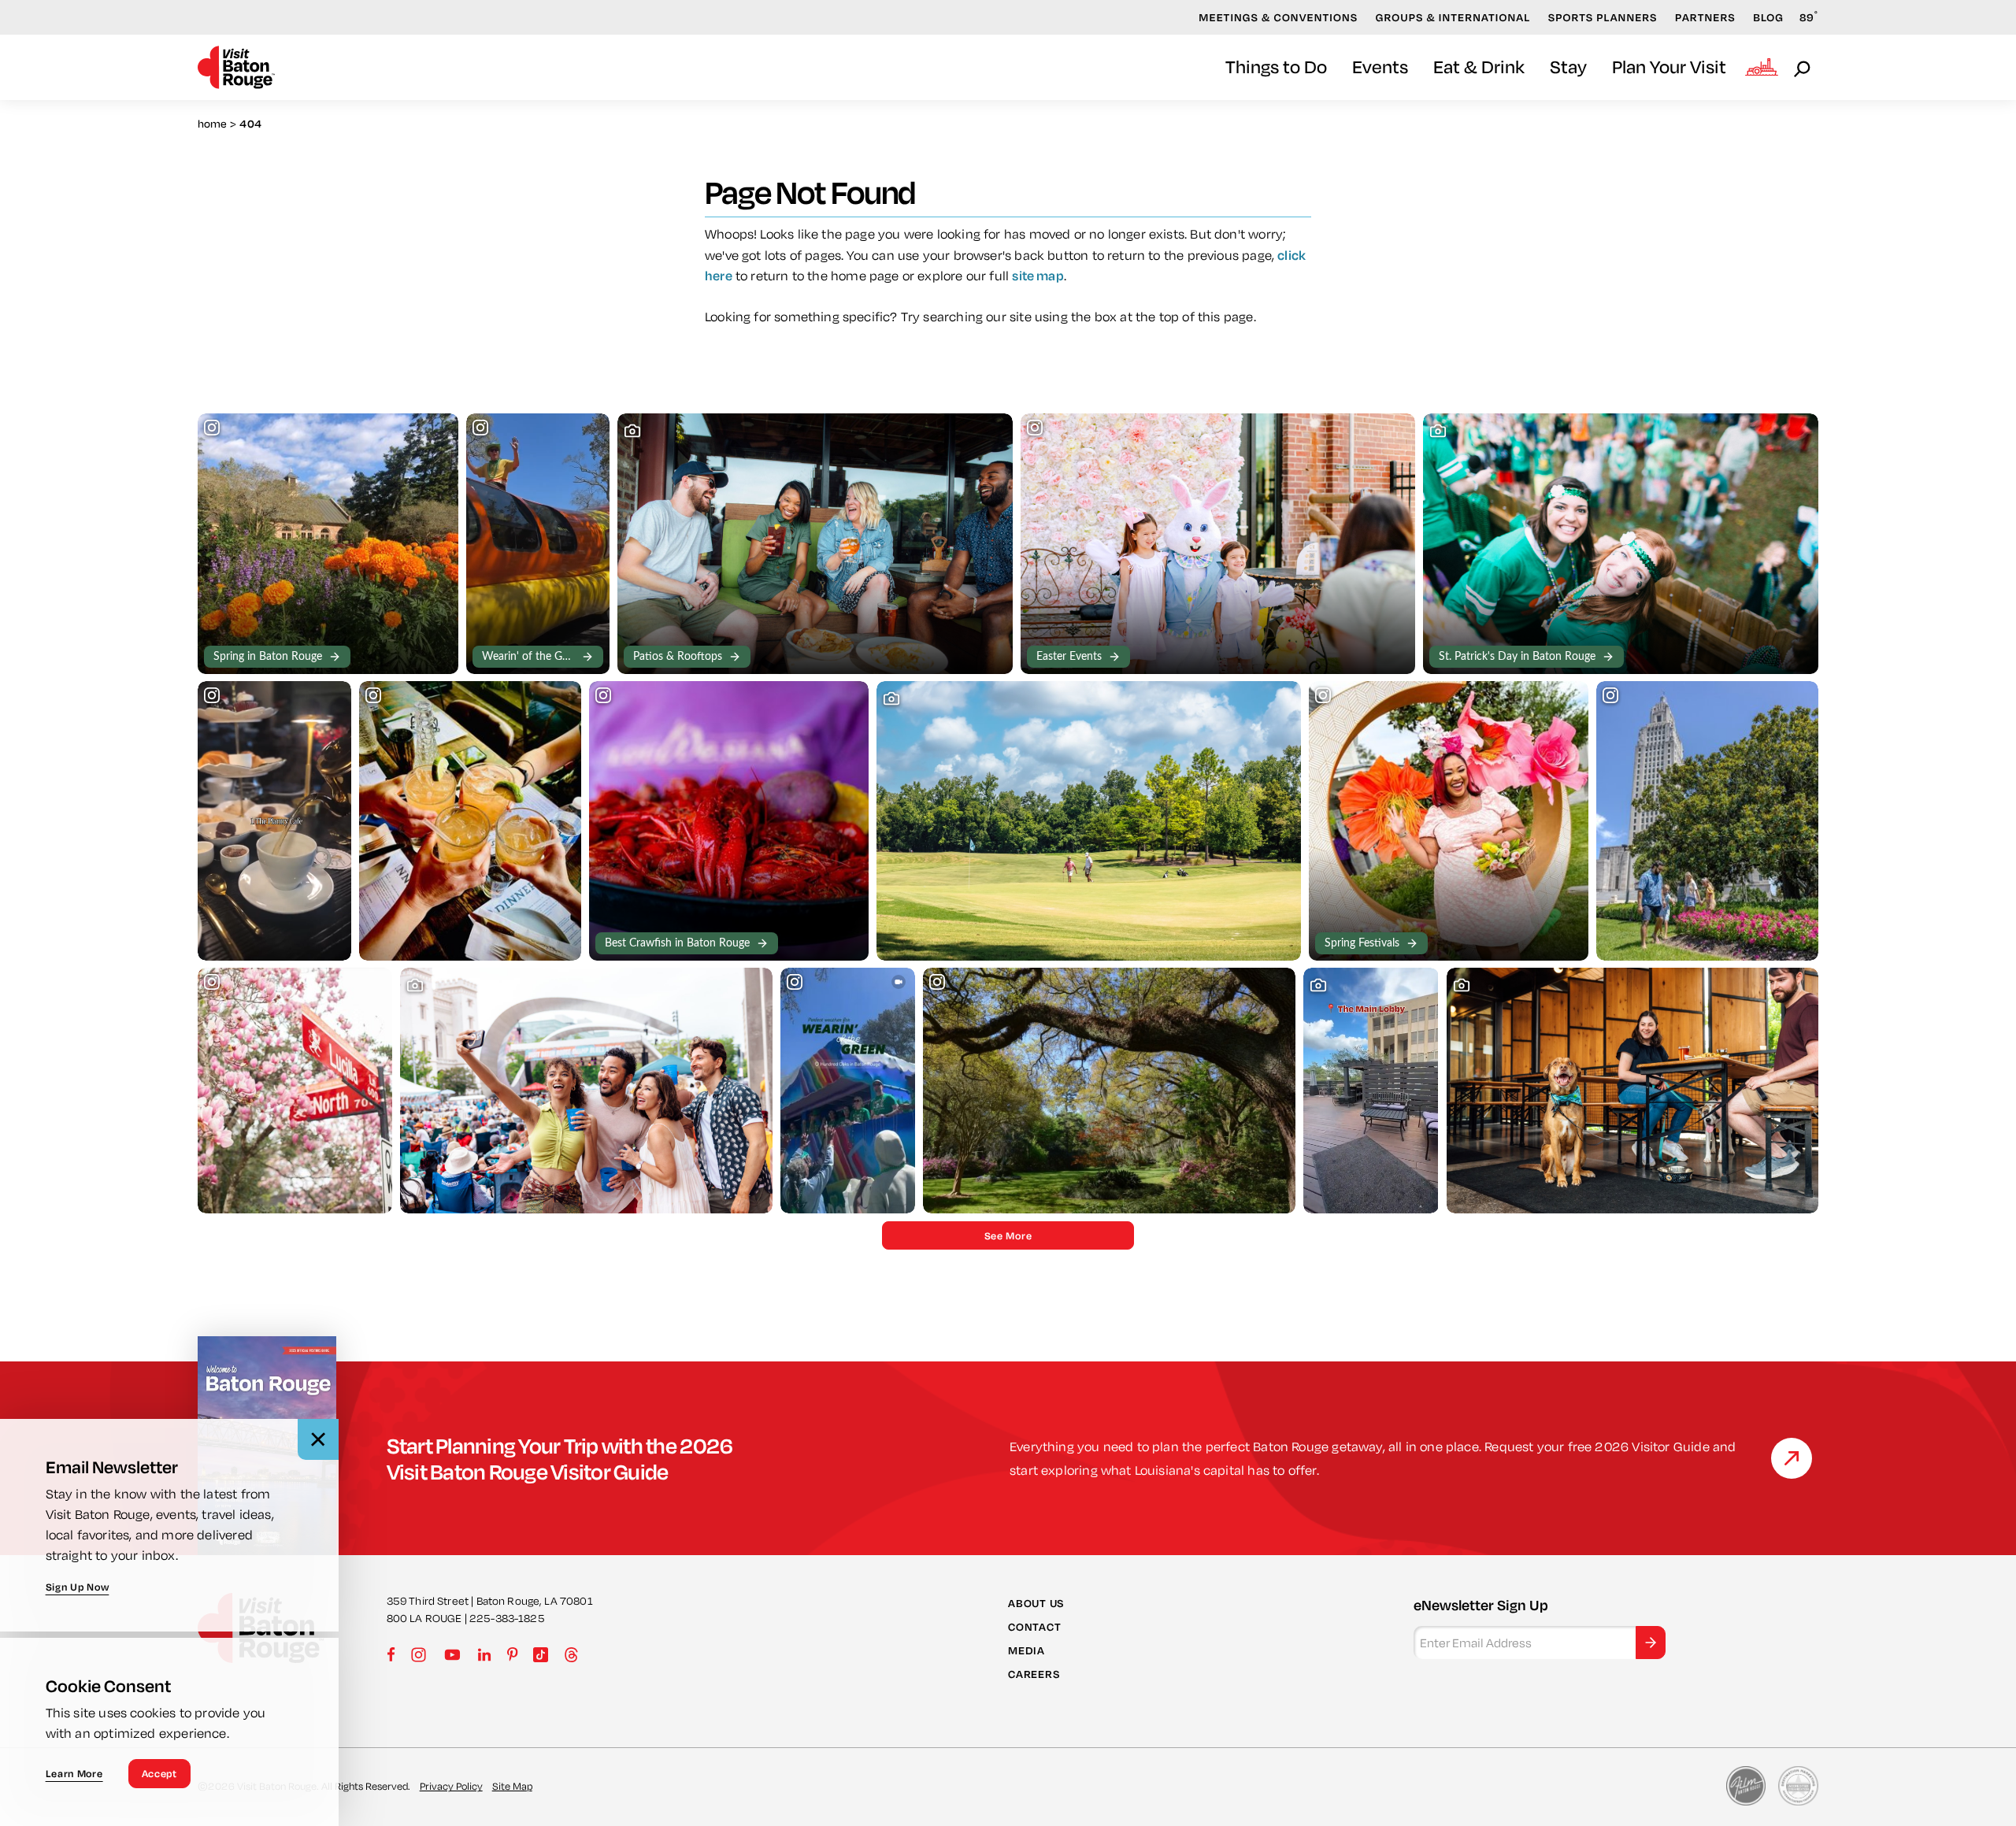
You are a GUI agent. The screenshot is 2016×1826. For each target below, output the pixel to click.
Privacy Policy (451, 1786)
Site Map (512, 1786)
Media (1027, 1650)
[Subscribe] (1651, 1643)
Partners (1705, 17)
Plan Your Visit (1669, 67)
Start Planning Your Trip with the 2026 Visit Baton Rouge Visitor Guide (560, 1458)
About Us (1036, 1602)
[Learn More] (1792, 1458)
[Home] (236, 67)
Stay (1568, 67)
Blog (1768, 17)
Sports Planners (1603, 17)
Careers (1034, 1674)
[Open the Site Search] (1803, 68)
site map (1038, 275)
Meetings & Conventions (1278, 17)
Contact (1034, 1627)
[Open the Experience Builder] (1762, 67)
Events (1380, 67)
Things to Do (1276, 67)
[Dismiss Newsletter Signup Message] (318, 1439)
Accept (159, 1773)
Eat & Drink (1479, 67)
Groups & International (1453, 17)
